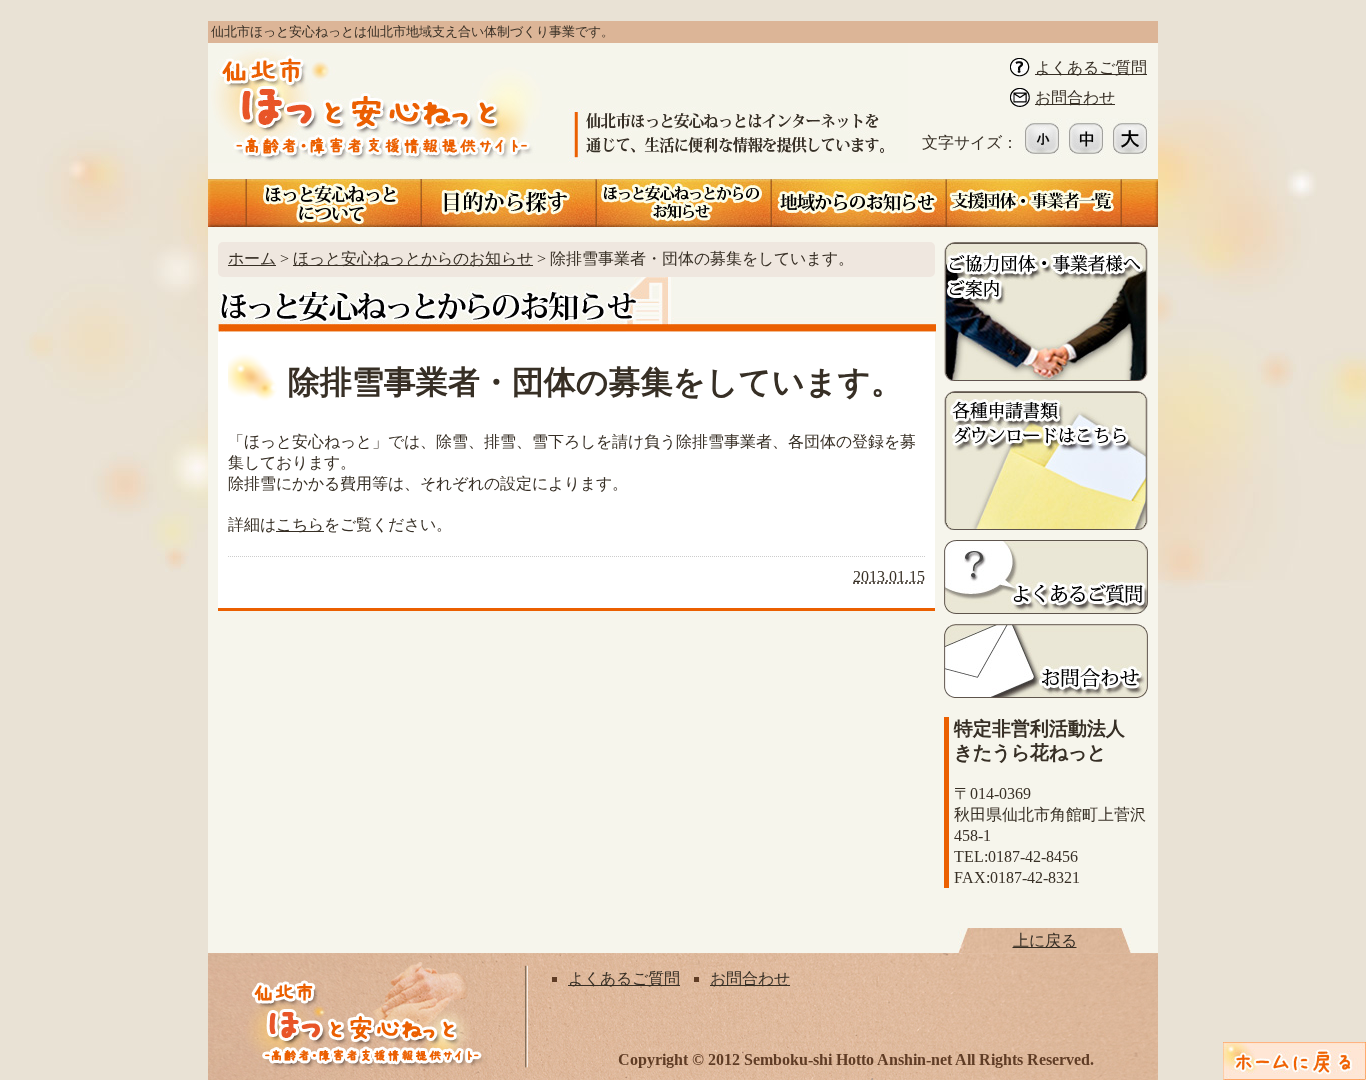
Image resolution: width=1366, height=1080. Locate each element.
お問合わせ (1075, 97)
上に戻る (1045, 940)
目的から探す (508, 203)
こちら (300, 524)
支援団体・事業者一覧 (1033, 203)
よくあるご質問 (1091, 67)
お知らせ (683, 203)
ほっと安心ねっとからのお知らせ (413, 258)
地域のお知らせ (858, 203)
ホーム (252, 258)
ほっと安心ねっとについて (333, 203)
